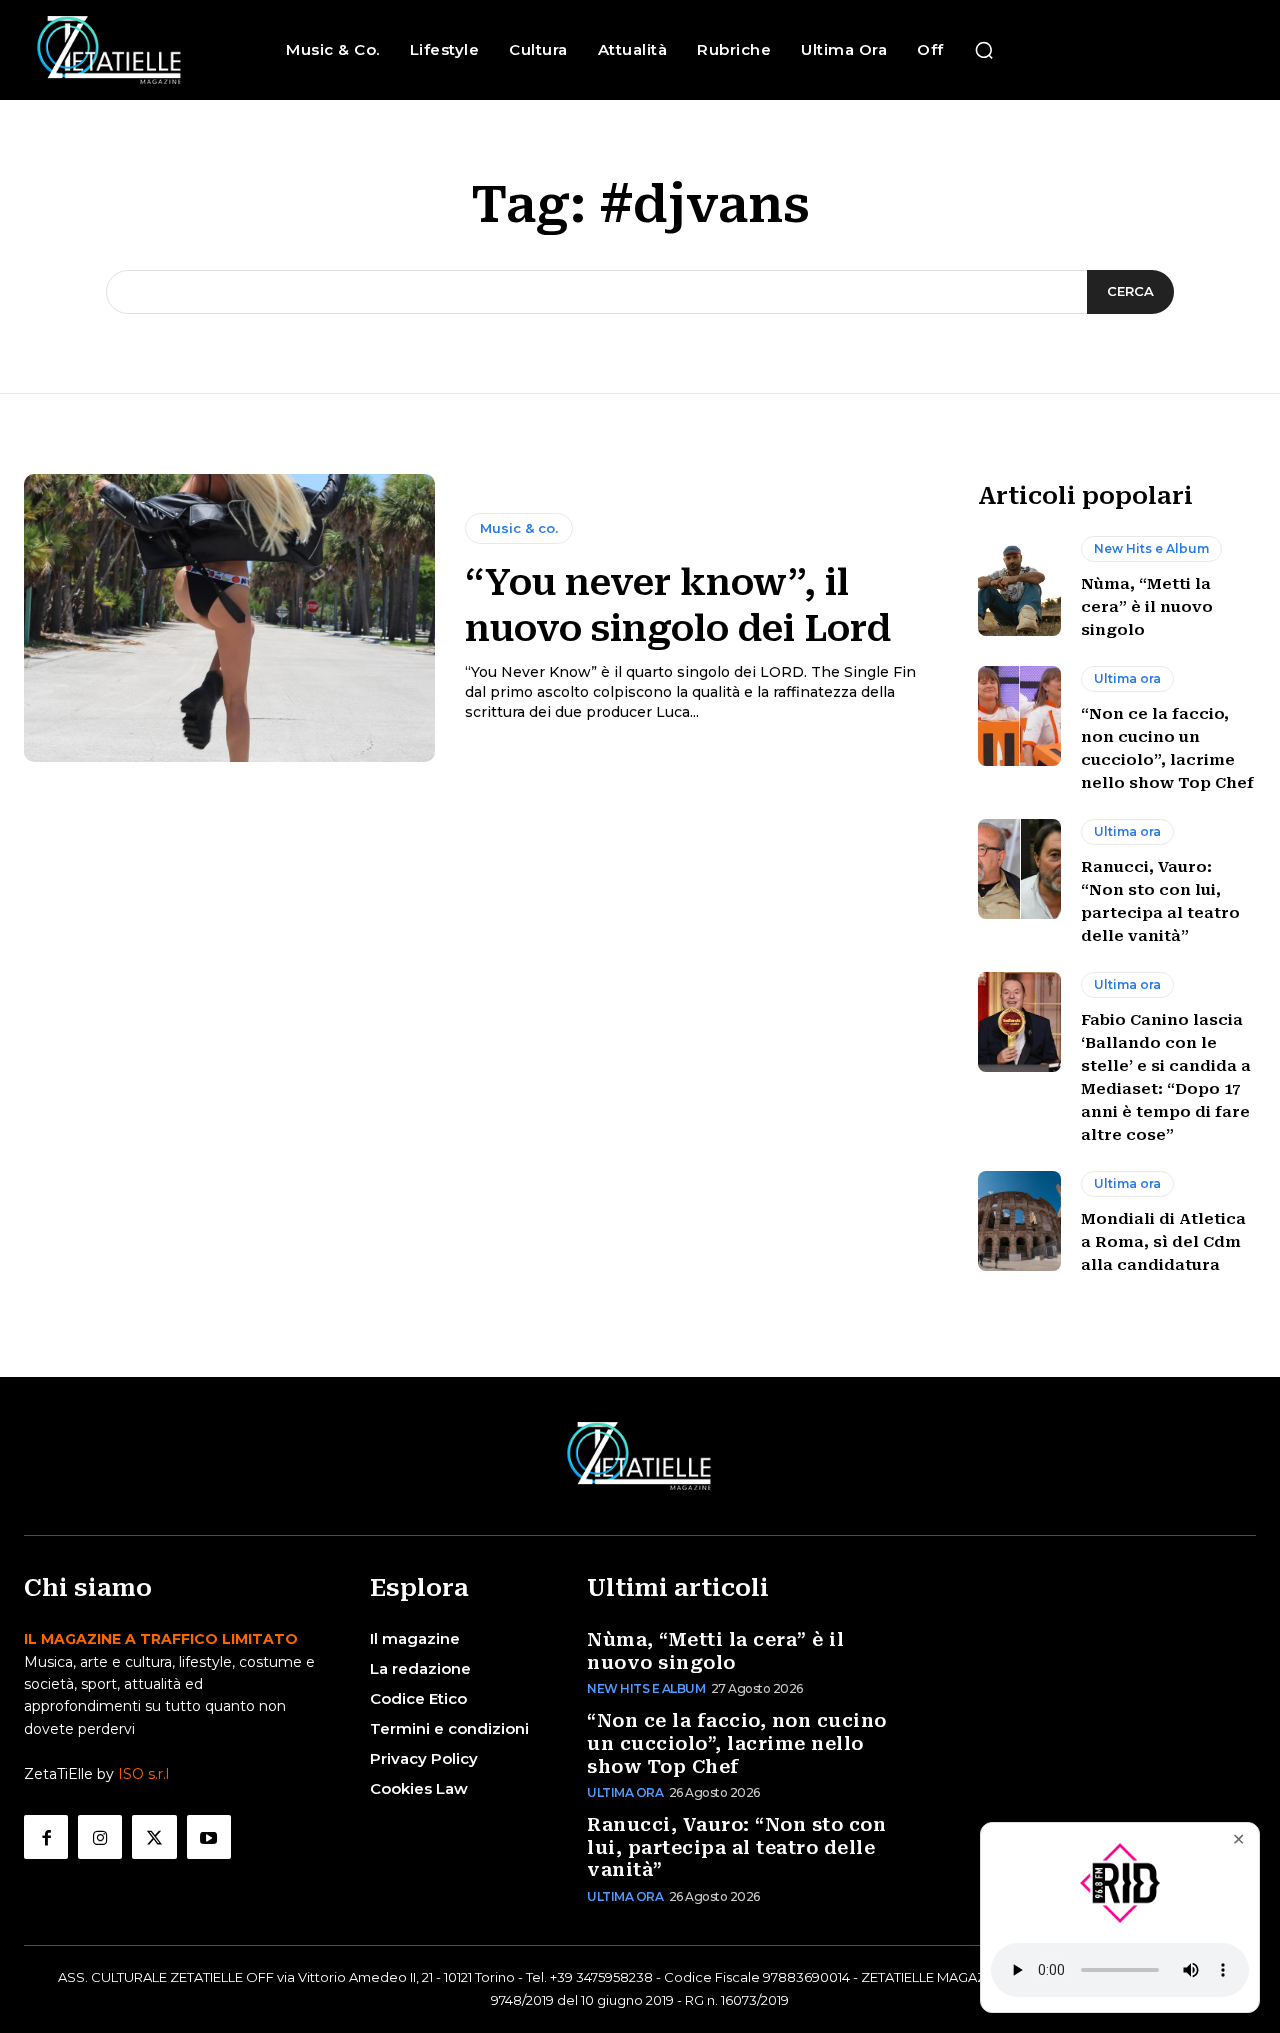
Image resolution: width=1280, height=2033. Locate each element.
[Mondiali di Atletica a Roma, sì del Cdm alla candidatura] (1019, 1221)
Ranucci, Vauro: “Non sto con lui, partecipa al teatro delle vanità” (736, 1847)
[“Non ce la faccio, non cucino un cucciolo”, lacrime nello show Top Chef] (1019, 716)
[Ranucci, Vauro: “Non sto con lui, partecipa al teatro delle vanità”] (1019, 869)
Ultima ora (1127, 678)
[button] (984, 50)
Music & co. (519, 528)
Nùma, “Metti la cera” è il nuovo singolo (1147, 607)
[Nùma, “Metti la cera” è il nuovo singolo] (1019, 586)
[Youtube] (209, 1837)
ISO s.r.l (143, 1774)
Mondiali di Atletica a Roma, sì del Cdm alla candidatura (1163, 1242)
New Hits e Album (1151, 548)
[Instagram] (100, 1837)
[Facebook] (46, 1837)
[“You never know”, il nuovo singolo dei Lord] (229, 618)
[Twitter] (154, 1837)
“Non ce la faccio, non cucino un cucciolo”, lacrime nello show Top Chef (737, 1743)
